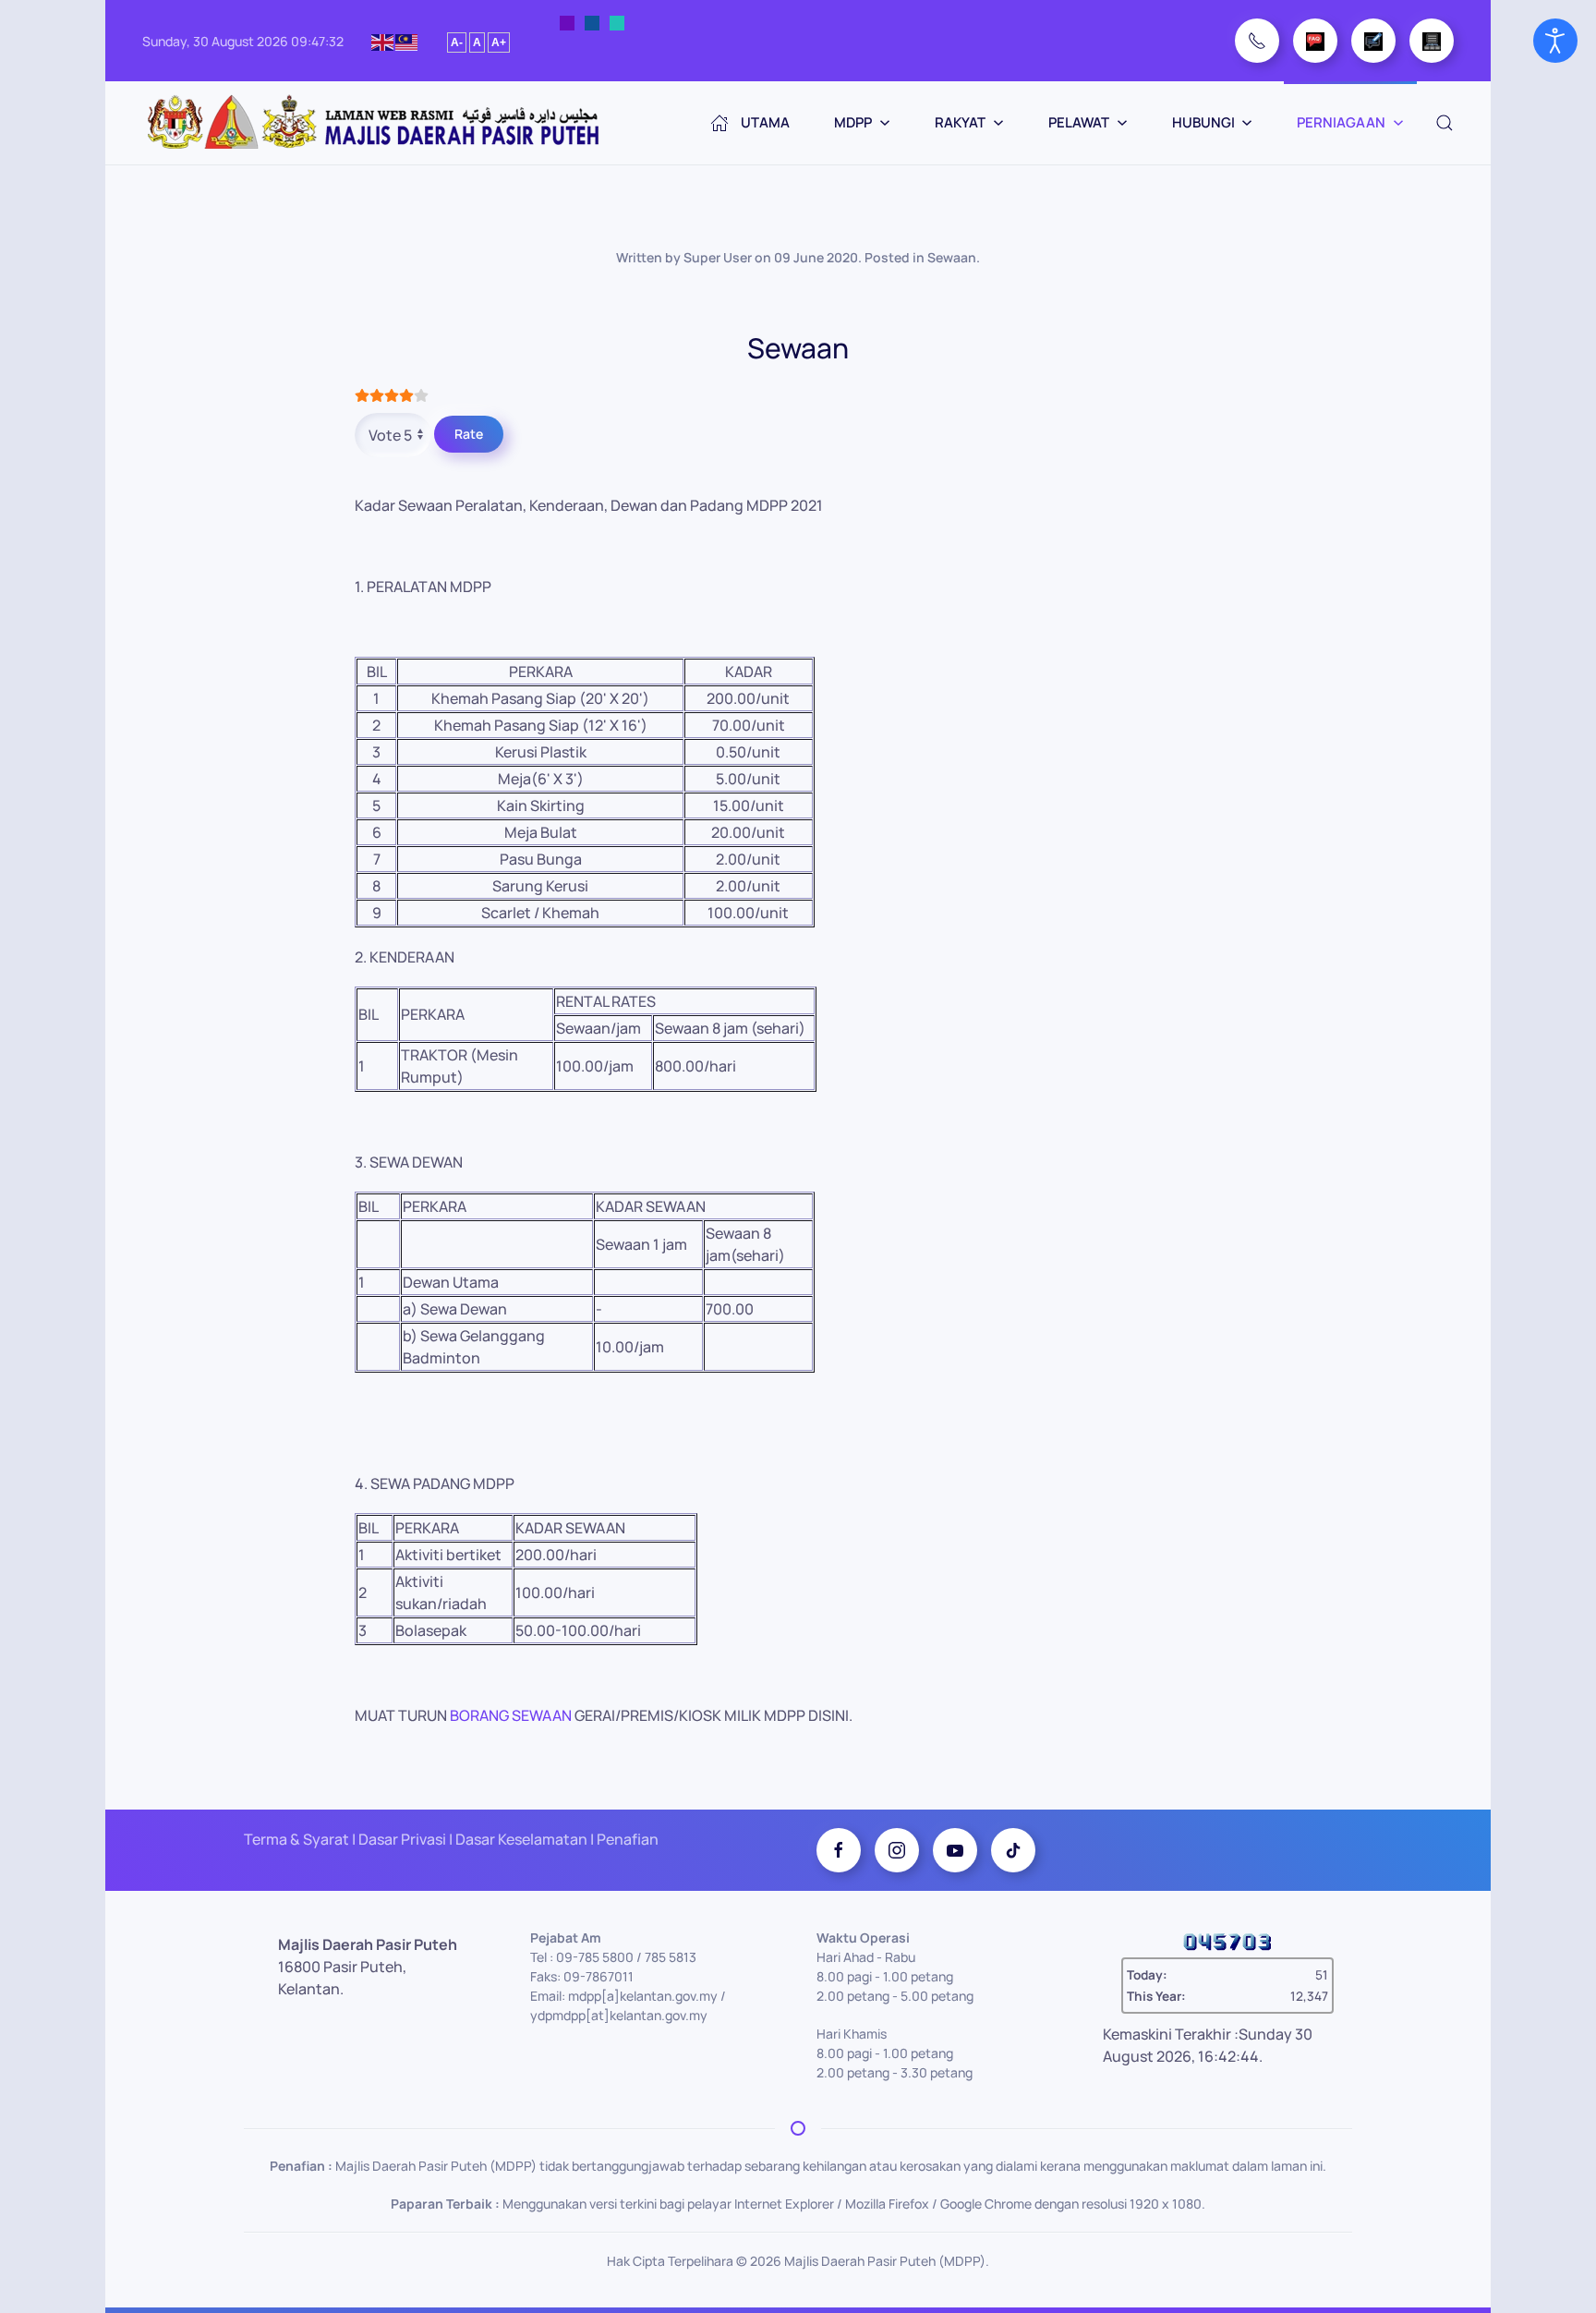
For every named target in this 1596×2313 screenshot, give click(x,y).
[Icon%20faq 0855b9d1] (1315, 41)
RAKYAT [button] (960, 122)
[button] (1445, 123)
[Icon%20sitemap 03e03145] (1432, 41)
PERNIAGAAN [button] (1341, 122)
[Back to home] (375, 123)
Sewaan (952, 257)
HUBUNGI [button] (1203, 122)
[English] (383, 40)
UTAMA (765, 122)
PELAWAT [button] (1079, 122)
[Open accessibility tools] (1555, 41)
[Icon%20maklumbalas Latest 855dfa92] (1373, 41)
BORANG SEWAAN (511, 1715)
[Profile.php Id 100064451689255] (839, 1850)
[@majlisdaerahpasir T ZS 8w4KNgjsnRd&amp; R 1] (1013, 1850)
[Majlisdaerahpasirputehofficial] (897, 1850)
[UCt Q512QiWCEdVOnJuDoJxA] (955, 1850)
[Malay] (407, 40)
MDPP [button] (853, 122)
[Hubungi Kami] (1257, 41)
